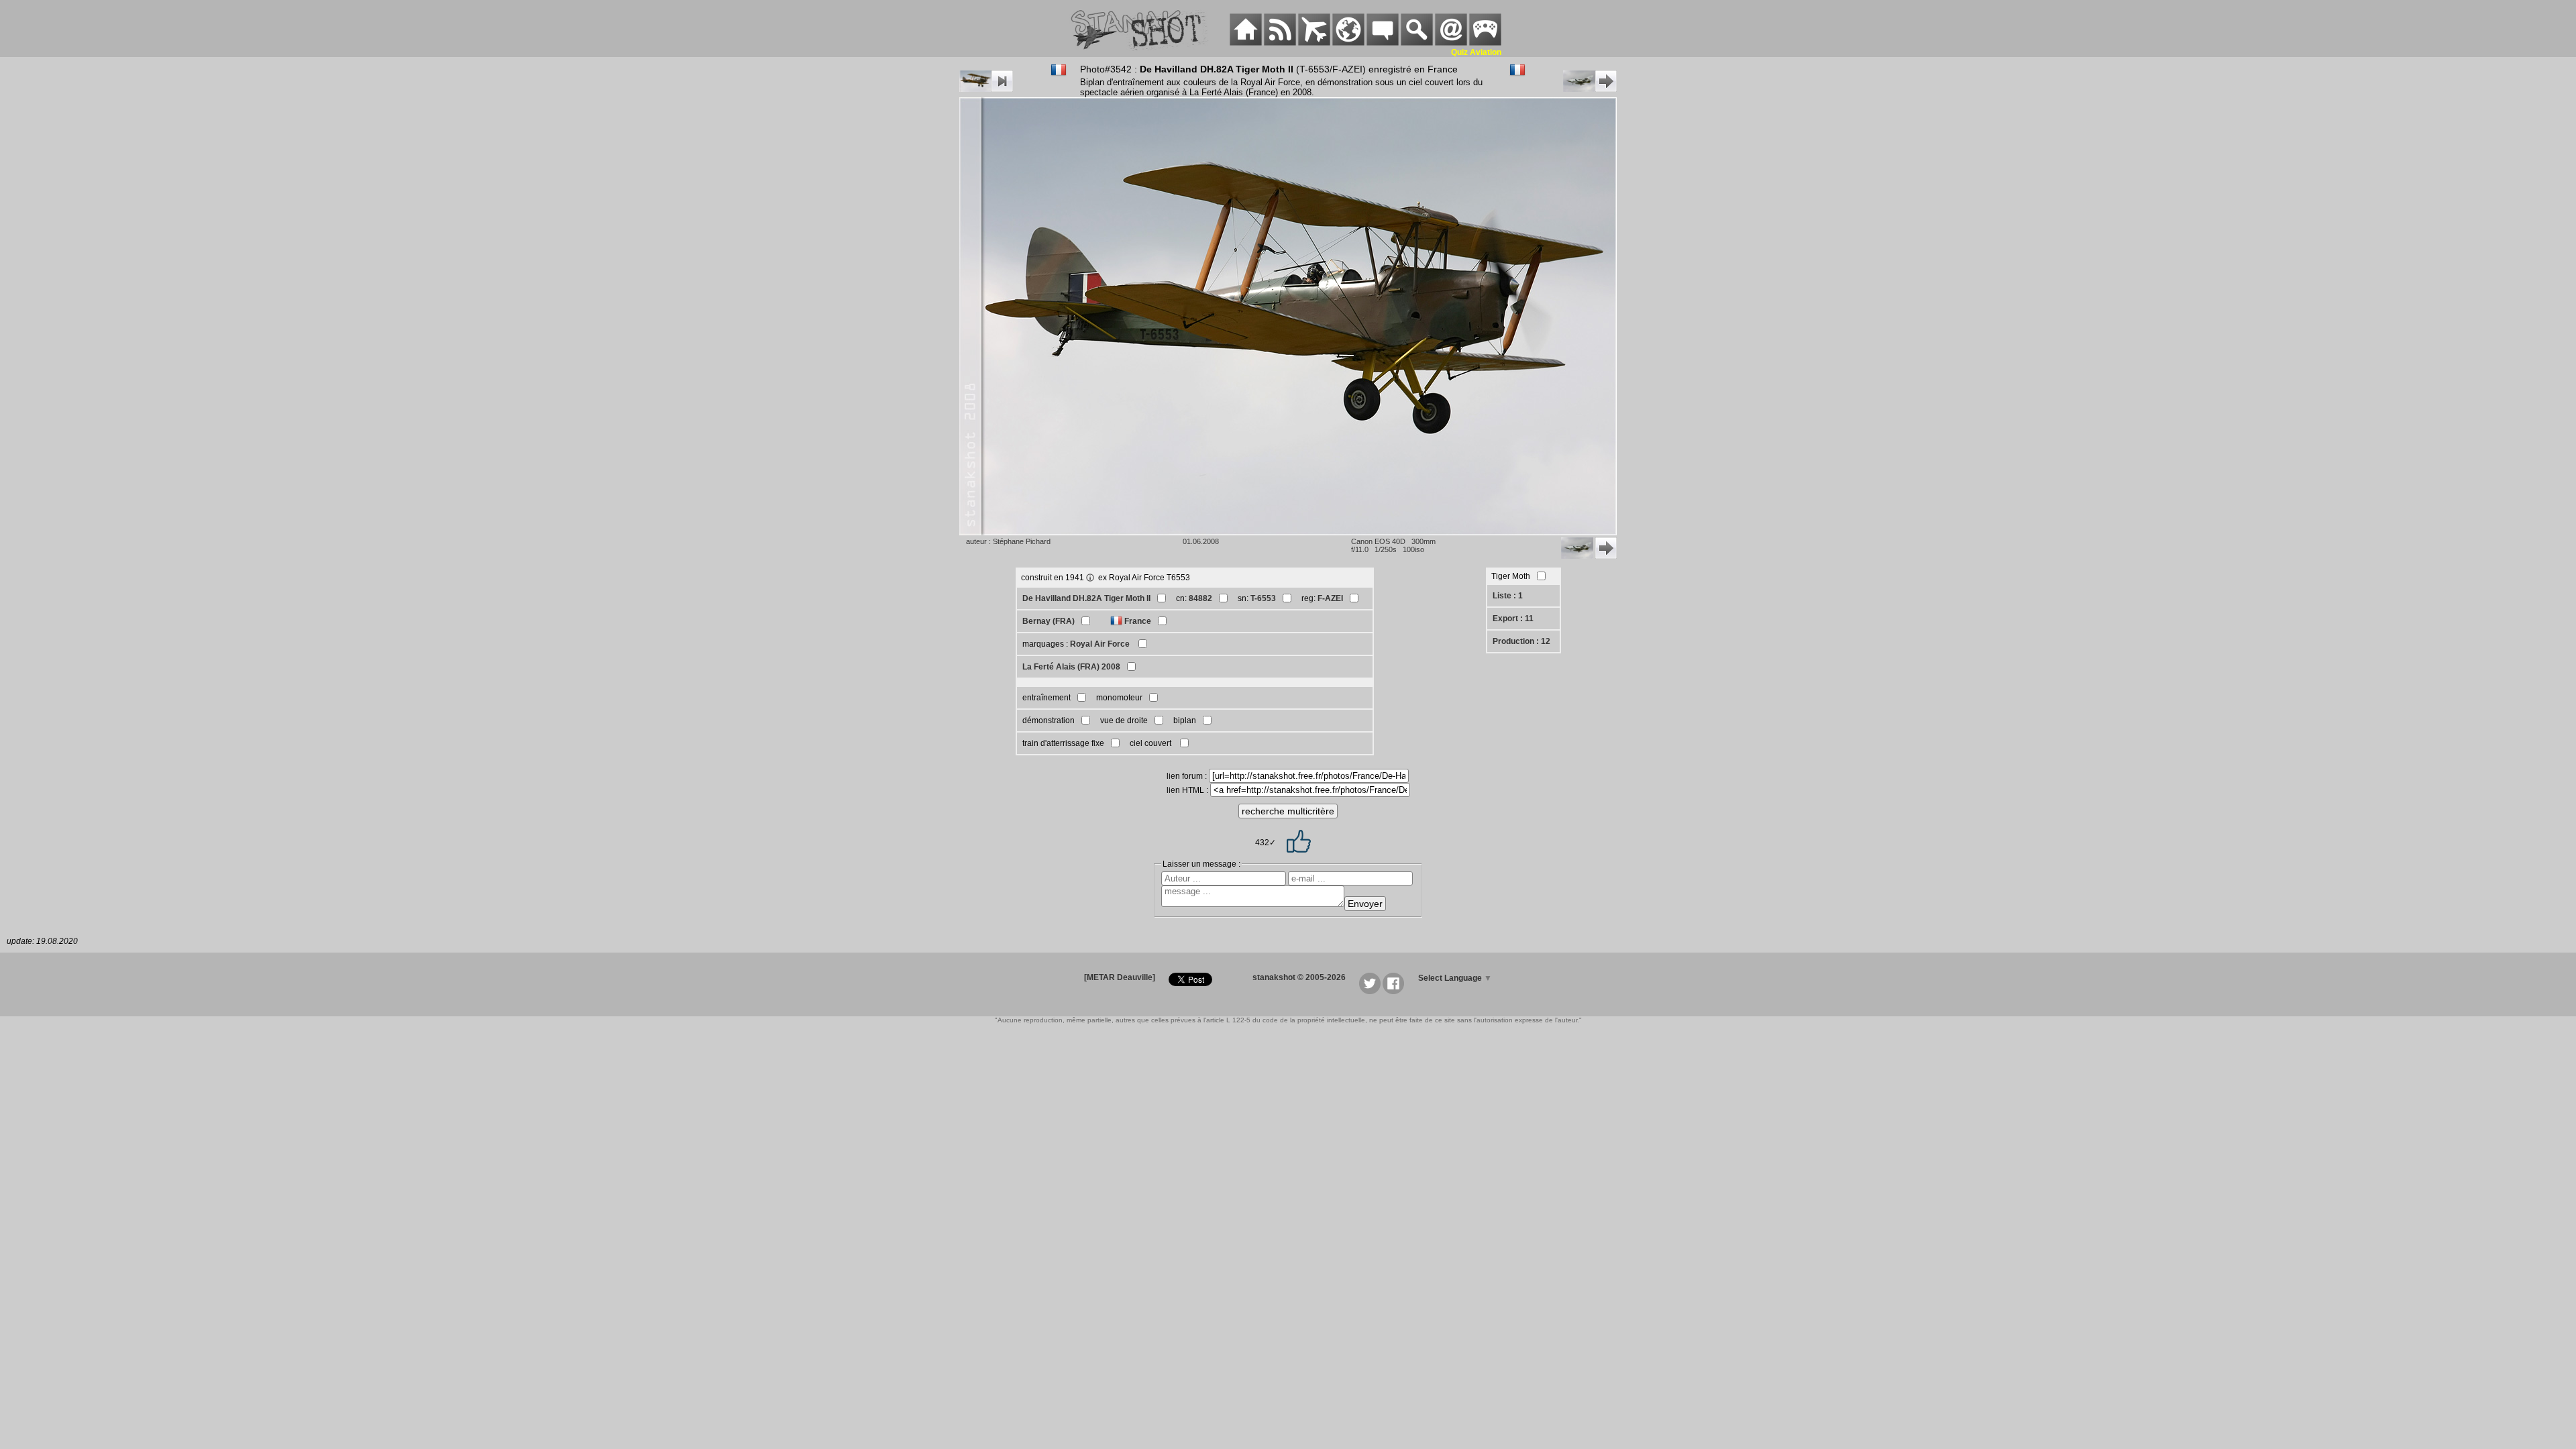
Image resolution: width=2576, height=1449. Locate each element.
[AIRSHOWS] (1348, 43)
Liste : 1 (1508, 596)
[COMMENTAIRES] (1383, 43)
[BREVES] (1280, 43)
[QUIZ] (1485, 43)
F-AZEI (1330, 598)
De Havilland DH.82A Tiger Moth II (1086, 598)
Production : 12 (1521, 641)
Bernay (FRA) (1049, 621)
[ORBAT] (1314, 43)
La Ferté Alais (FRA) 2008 (1071, 667)
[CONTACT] (1451, 43)
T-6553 (1263, 598)
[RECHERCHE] (1417, 43)
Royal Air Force (1101, 644)
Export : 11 (1513, 619)
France (1138, 621)
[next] (1590, 89)
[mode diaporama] (986, 89)
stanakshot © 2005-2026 (1299, 977)
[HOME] (1246, 43)
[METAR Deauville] (1120, 977)
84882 (1200, 598)
